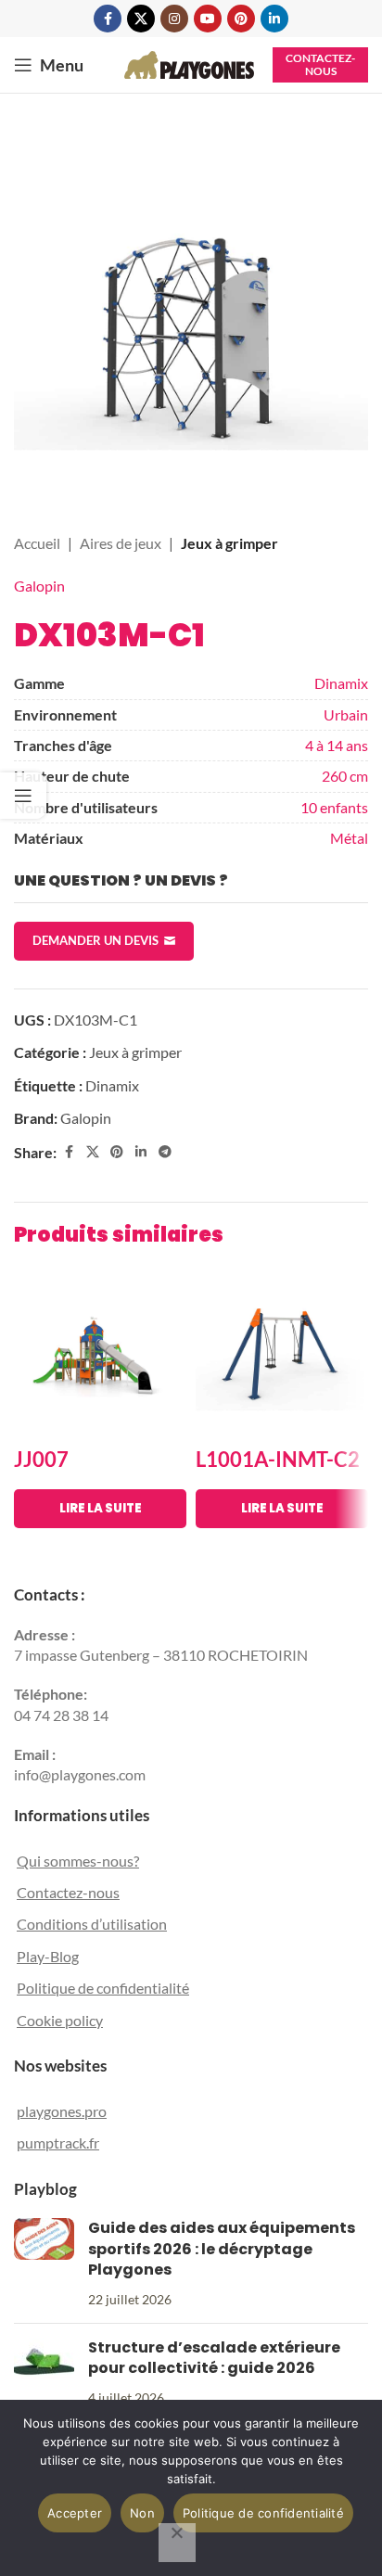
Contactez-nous (320, 64)
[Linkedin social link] (274, 19)
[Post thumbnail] (44, 2264)
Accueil (37, 543)
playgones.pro (62, 2111)
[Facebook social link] (108, 19)
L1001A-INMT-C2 (278, 1459)
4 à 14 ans (337, 745)
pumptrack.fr (58, 2142)
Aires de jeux (121, 543)
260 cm (345, 776)
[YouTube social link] (208, 19)
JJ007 (41, 1459)
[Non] (177, 2543)
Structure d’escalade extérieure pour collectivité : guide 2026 (214, 2358)
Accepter (75, 2513)
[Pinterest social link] (241, 19)
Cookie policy (60, 2020)
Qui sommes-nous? (78, 1861)
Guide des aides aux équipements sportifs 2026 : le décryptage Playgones (222, 2249)
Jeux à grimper (229, 543)
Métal (349, 838)
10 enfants (334, 807)
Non (142, 2513)
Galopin (39, 586)
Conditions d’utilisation (92, 1924)
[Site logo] (189, 63)
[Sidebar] (23, 796)
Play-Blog (48, 1956)
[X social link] (141, 19)
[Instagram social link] (174, 19)
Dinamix (341, 683)
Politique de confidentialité (103, 1988)
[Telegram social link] (165, 1152)
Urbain (346, 714)
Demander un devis (95, 940)
